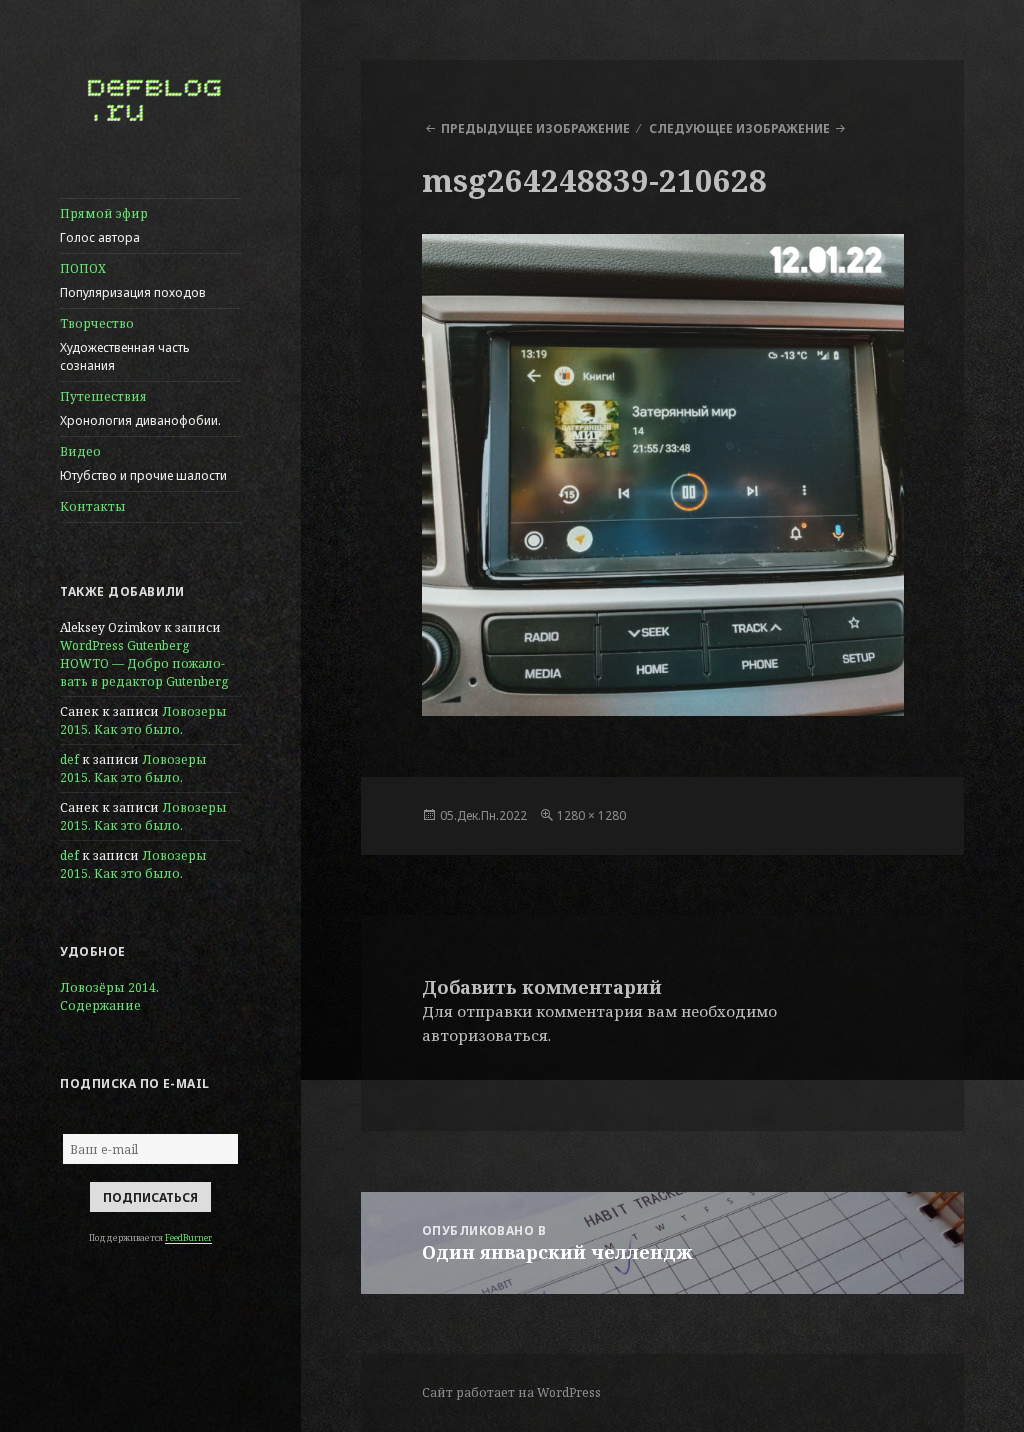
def (69, 759)
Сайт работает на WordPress (511, 1392)
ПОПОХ (133, 280)
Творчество (125, 344)
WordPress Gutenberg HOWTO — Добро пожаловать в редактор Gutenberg (144, 663)
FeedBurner (188, 1237)
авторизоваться (485, 1035)
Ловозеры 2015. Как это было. (143, 720)
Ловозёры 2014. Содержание (109, 996)
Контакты (93, 506)
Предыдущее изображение (535, 128)
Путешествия (140, 408)
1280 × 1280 (591, 815)
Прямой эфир (104, 225)
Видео (143, 463)
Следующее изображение (739, 128)
